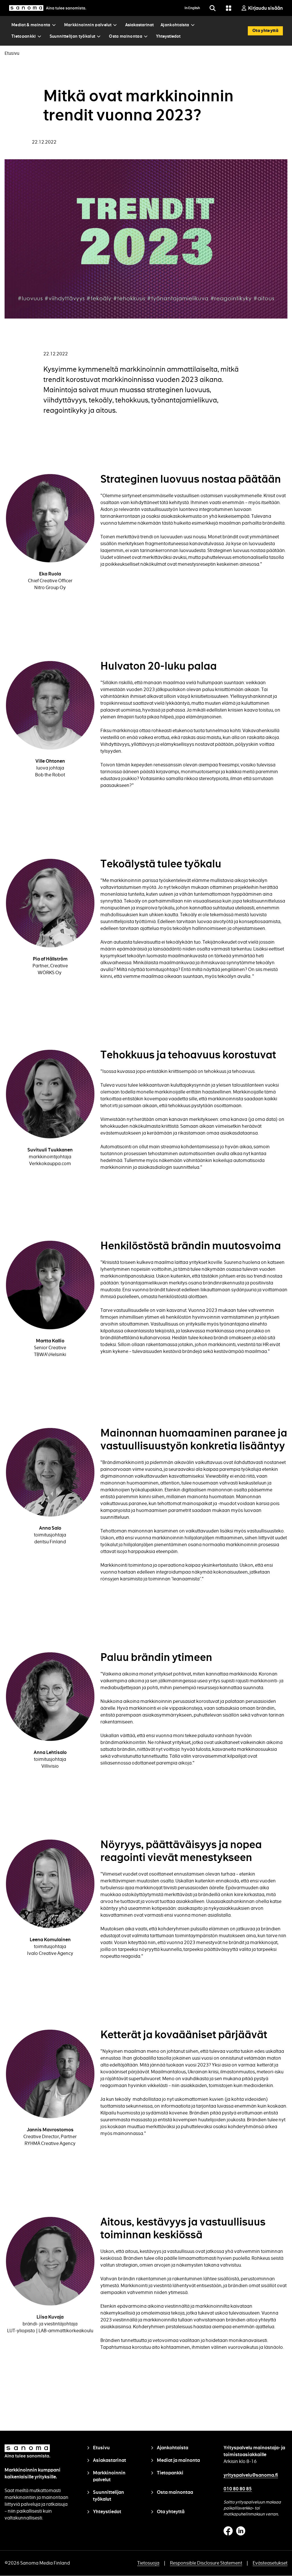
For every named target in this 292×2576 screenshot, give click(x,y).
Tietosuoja (148, 2563)
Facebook (228, 2531)
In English (192, 8)
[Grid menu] (228, 8)
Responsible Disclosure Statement (206, 2563)
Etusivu (12, 53)
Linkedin (241, 2531)
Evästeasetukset (270, 2563)
